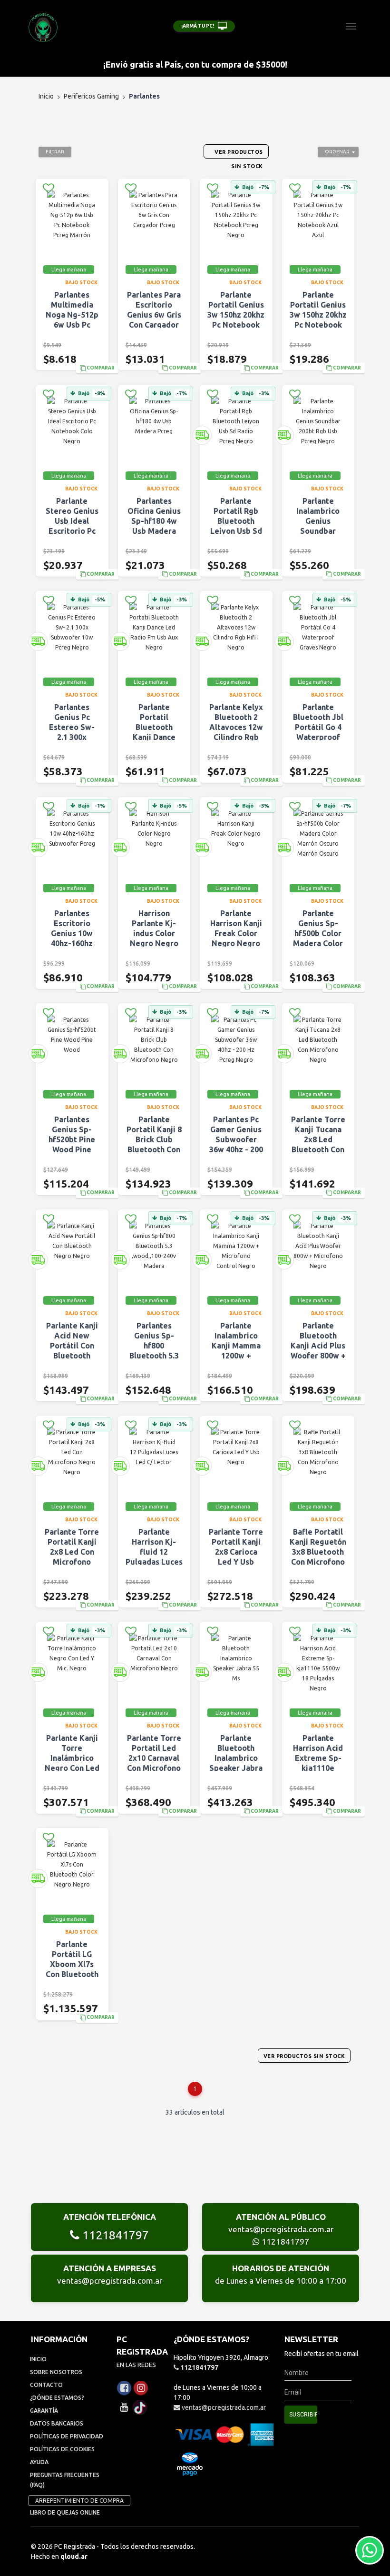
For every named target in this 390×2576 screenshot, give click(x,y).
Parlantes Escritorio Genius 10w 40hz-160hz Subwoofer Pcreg (72, 938)
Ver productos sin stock (304, 2056)
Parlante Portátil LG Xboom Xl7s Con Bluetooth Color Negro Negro (72, 1969)
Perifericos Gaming (91, 96)
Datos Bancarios (57, 2423)
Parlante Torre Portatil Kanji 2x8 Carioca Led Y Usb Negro (236, 1552)
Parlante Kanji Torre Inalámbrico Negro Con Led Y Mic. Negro (72, 1758)
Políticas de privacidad (67, 2436)
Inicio (46, 96)
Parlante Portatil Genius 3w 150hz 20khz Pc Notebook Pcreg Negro (236, 315)
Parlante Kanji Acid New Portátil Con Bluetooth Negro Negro (72, 1346)
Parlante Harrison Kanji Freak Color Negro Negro (236, 928)
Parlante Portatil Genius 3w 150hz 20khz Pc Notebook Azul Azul (318, 315)
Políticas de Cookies (62, 2449)
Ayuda (39, 2462)
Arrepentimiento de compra (79, 2501)
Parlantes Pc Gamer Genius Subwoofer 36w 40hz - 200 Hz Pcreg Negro (236, 1144)
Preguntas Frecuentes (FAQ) (65, 2480)
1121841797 (114, 2235)
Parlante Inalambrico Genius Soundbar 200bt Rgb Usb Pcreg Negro (318, 526)
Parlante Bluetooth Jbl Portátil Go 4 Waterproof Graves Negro (318, 727)
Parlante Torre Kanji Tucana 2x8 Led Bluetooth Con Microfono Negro (318, 1144)
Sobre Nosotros (56, 2372)
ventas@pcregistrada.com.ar (281, 2229)
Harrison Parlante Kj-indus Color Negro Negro (154, 928)
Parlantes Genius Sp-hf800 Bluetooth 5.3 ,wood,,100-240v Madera (154, 1351)
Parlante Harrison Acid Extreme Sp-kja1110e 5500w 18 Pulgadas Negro (318, 1768)
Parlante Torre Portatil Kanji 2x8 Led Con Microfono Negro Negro (72, 1552)
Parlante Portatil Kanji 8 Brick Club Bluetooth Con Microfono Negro (154, 1144)
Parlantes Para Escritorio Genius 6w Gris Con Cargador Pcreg (154, 315)
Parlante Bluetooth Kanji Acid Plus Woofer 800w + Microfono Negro (318, 1351)
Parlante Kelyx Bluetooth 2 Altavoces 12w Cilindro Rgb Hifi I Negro (236, 727)
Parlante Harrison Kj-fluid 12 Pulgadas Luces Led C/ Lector (154, 1552)
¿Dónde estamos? (57, 2398)
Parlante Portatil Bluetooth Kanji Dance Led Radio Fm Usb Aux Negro (154, 732)
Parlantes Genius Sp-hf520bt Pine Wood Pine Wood (72, 1139)
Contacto (46, 2385)
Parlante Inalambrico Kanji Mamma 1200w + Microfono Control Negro (236, 1351)
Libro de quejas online (65, 2512)
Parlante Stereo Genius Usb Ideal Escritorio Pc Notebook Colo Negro (72, 526)
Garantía (44, 2411)
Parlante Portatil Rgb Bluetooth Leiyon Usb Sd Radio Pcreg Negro (236, 526)
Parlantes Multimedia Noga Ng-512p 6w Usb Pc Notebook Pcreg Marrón (72, 320)
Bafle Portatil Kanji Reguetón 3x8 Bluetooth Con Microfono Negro (318, 1552)
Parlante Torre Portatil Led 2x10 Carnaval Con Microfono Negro (154, 1758)
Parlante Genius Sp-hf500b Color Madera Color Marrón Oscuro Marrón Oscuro (318, 938)
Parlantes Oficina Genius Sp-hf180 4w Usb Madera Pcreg (154, 521)
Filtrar (55, 152)
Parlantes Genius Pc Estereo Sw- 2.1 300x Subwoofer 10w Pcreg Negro (72, 737)
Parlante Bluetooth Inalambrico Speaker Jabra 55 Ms (236, 1758)
